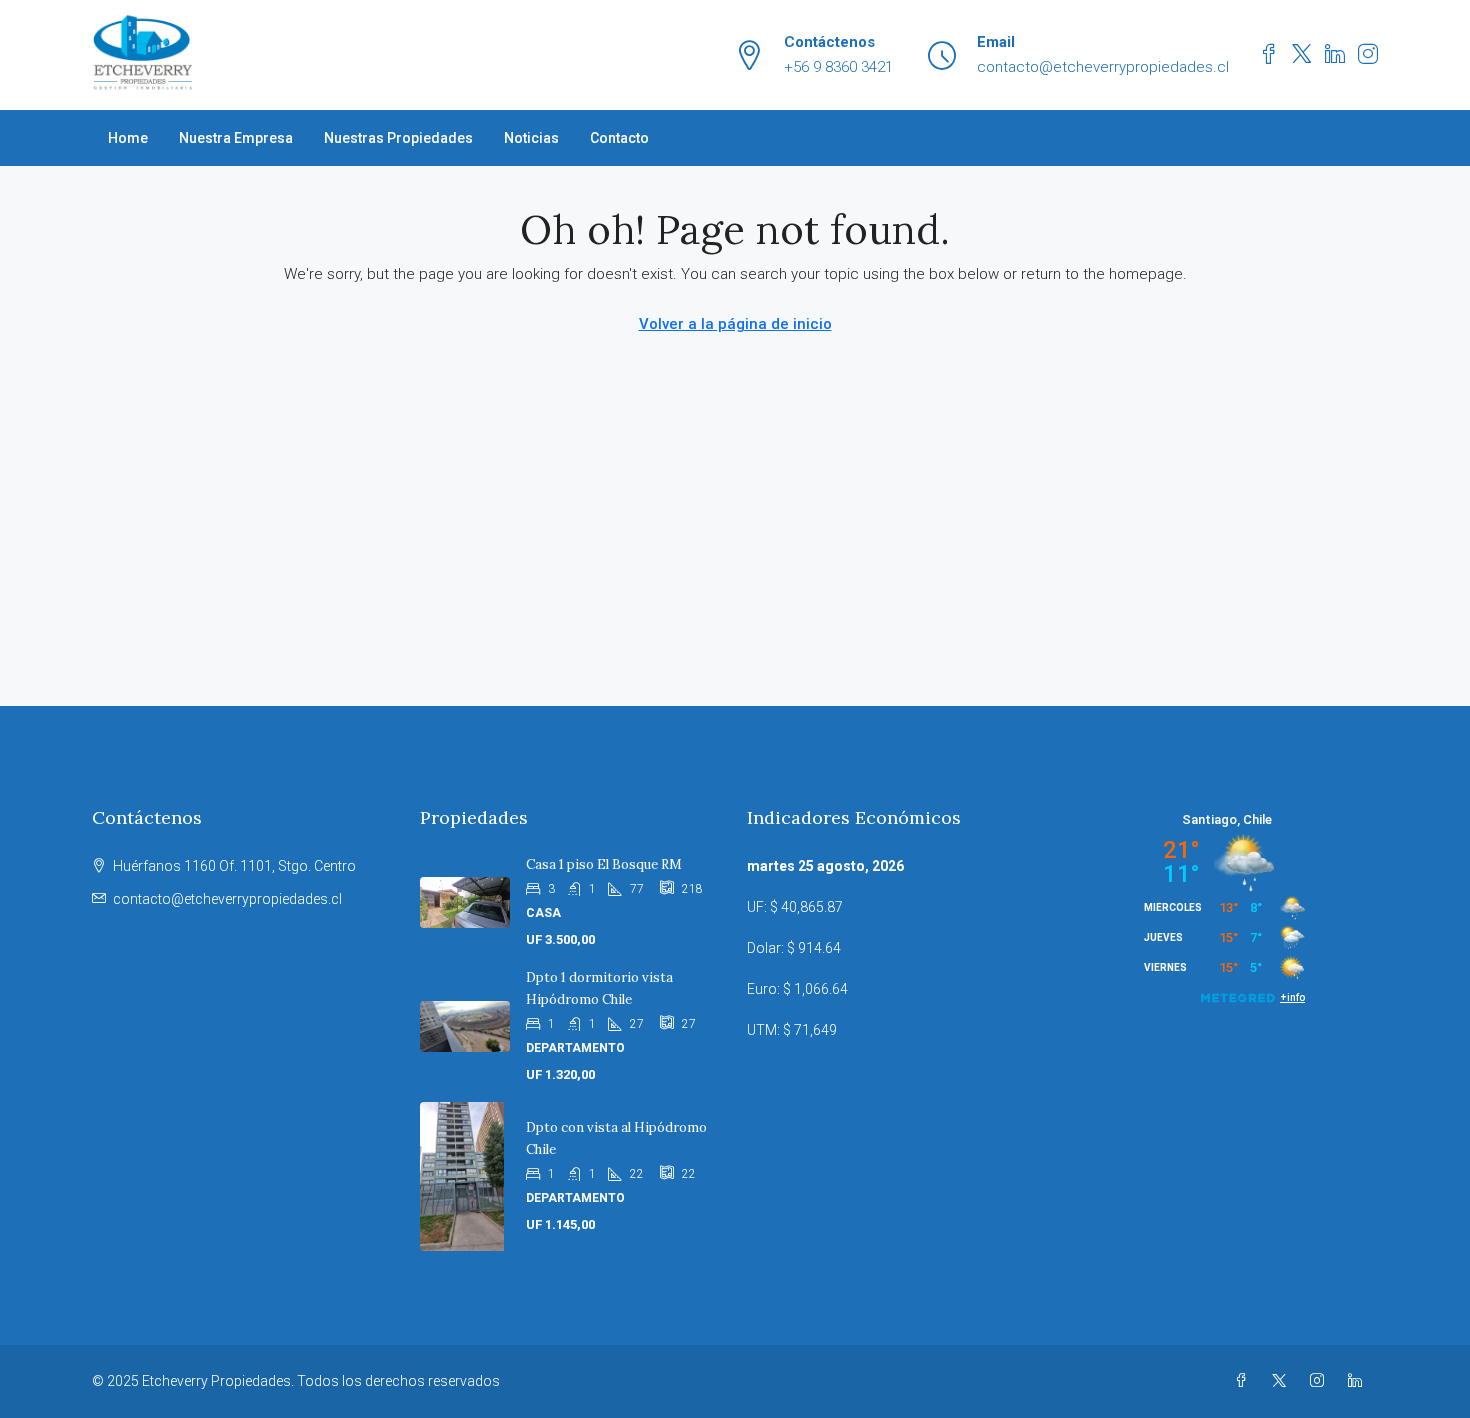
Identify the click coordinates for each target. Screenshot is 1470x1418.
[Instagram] (1321, 1381)
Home (128, 138)
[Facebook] (1245, 1381)
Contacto (619, 138)
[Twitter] (1283, 1381)
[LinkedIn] (1359, 1381)
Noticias (531, 138)
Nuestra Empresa (236, 138)
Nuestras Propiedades (398, 138)
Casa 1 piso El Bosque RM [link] (604, 864)
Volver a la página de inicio (735, 324)
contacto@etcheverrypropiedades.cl (227, 899)
